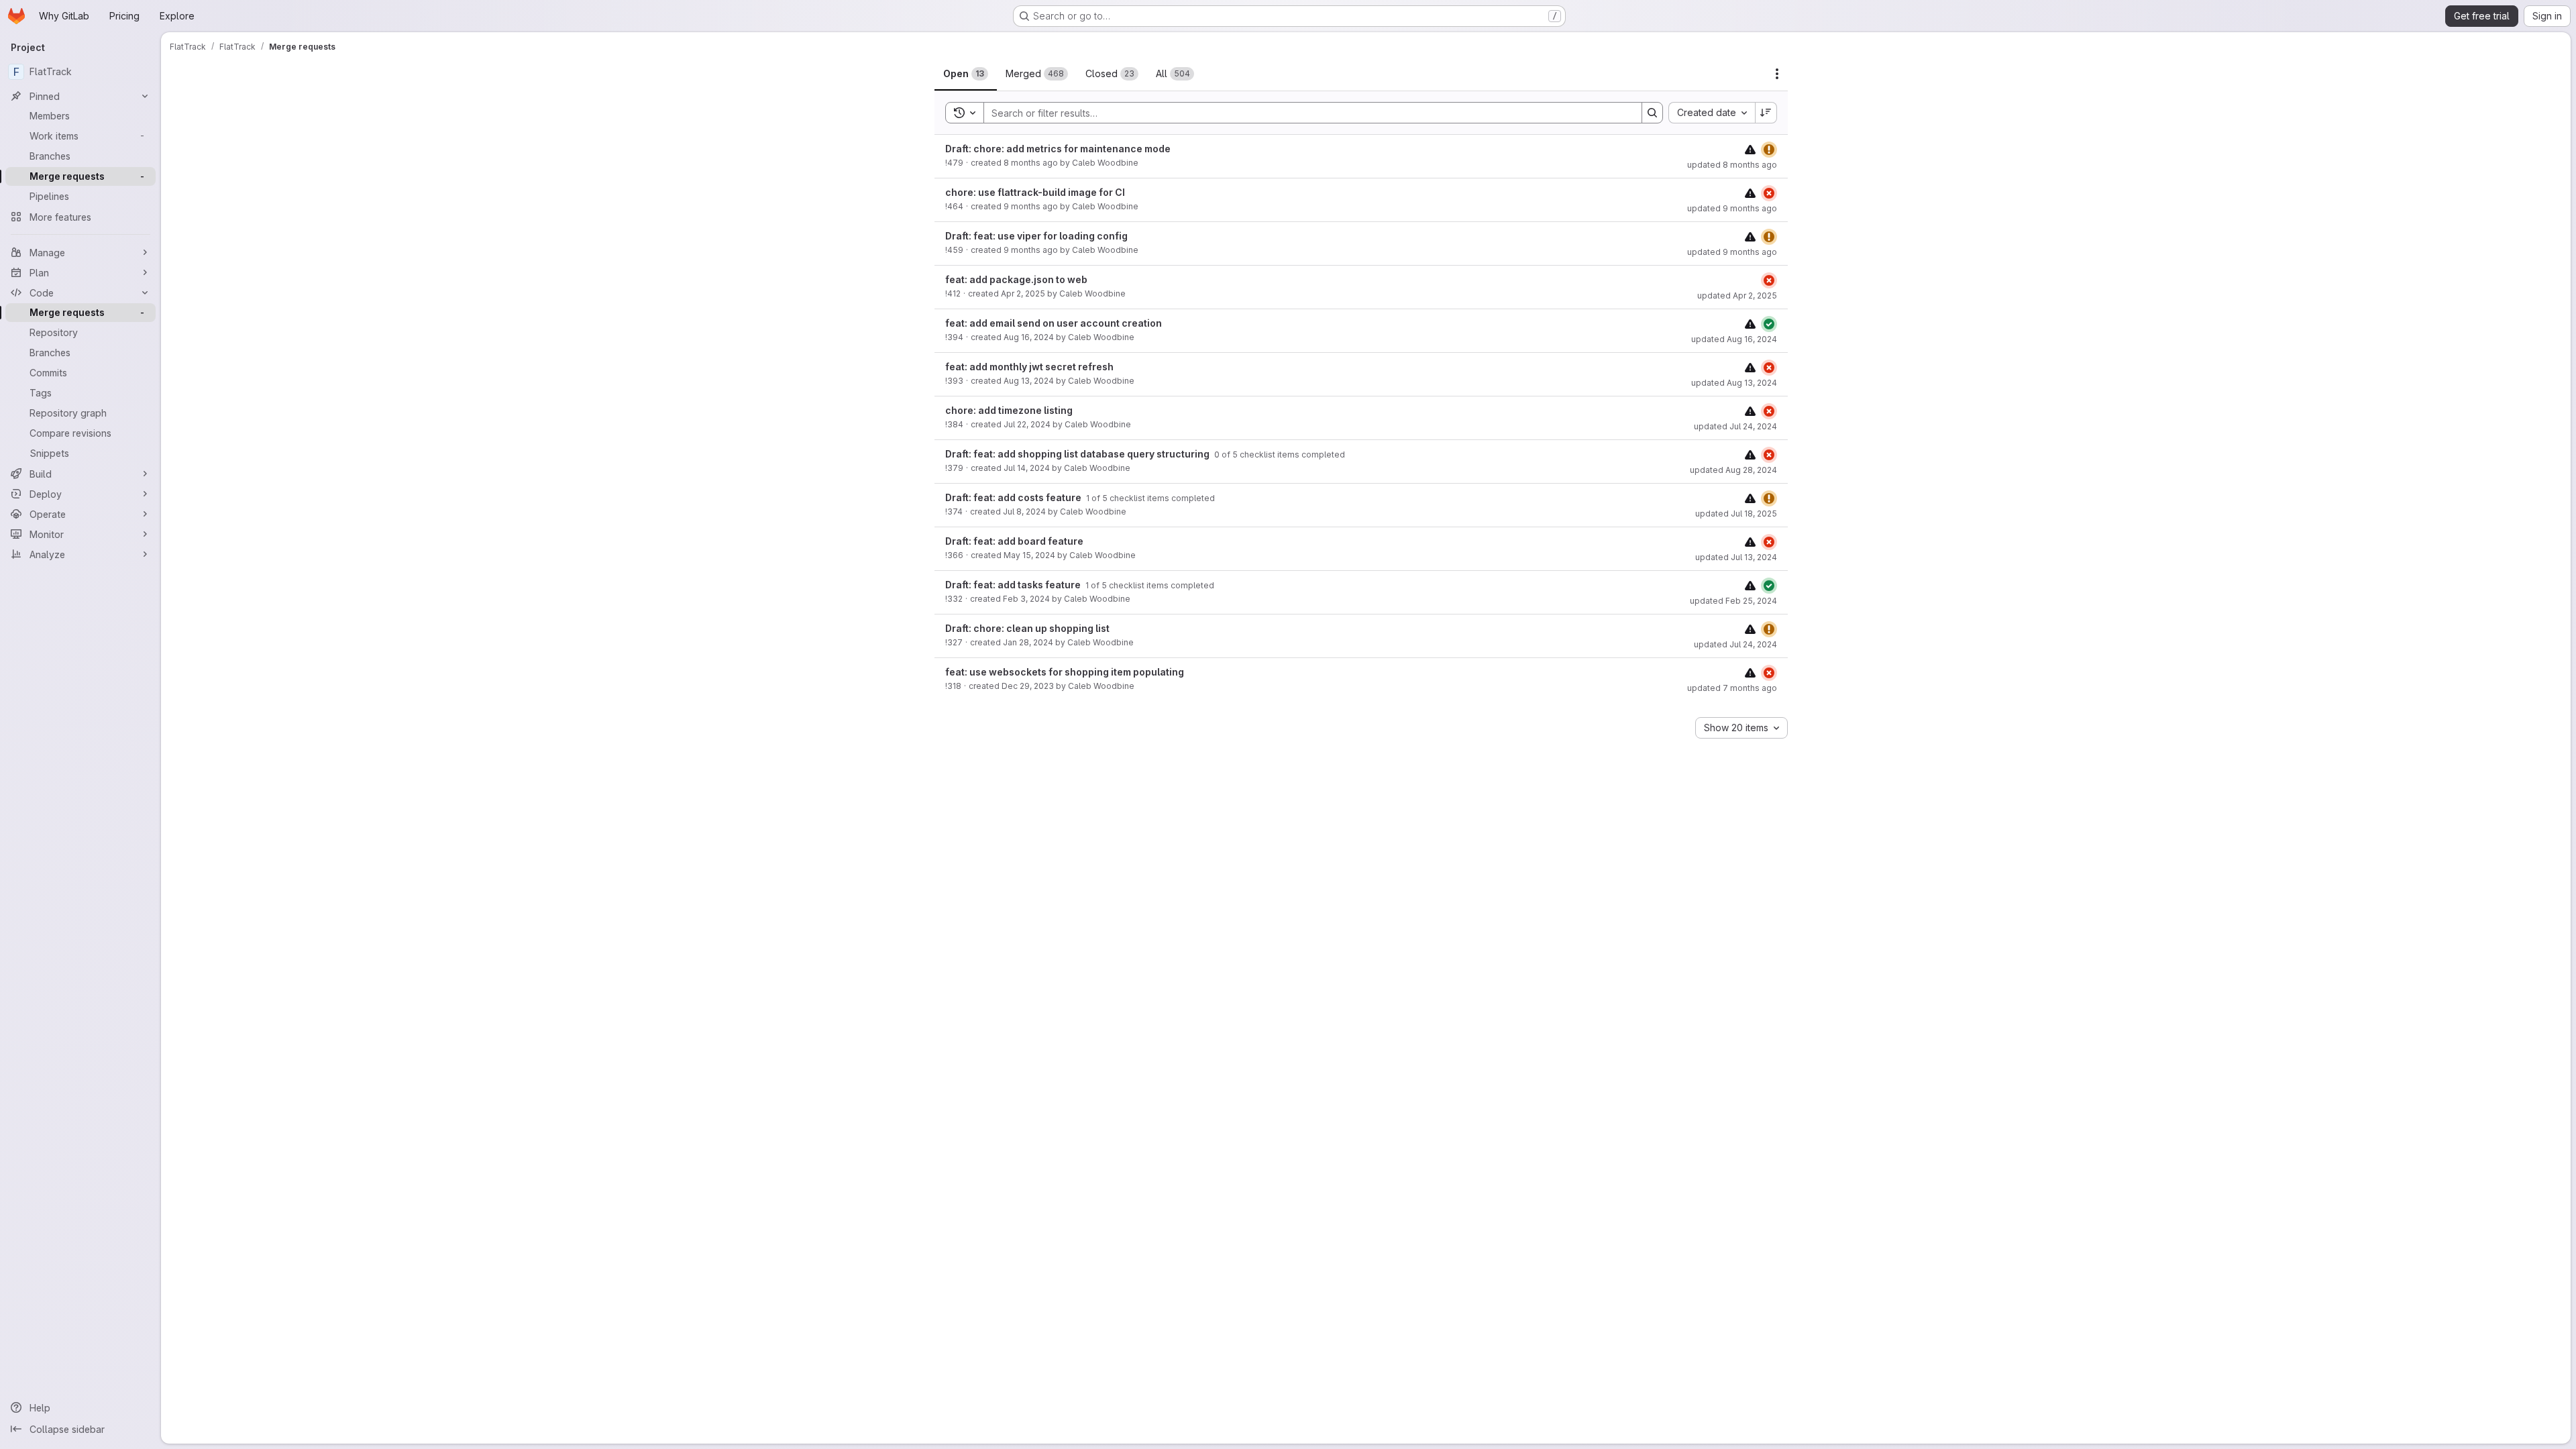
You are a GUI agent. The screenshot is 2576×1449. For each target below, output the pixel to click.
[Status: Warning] (1769, 150)
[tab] (966, 74)
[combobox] (1712, 113)
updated (1732, 165)
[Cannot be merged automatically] (1750, 149)
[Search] (1652, 113)
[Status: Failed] (1769, 193)
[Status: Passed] (1769, 324)
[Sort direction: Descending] (1766, 113)
